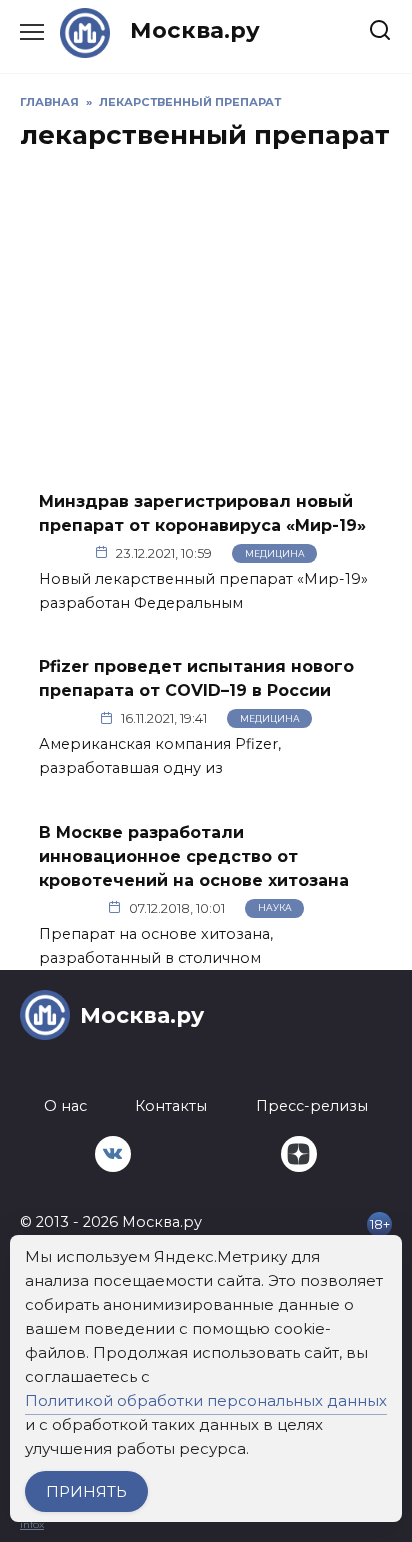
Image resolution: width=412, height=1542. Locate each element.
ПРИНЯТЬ (86, 1491)
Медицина (275, 553)
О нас (65, 1106)
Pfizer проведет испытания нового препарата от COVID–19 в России (196, 678)
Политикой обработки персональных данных (206, 1400)
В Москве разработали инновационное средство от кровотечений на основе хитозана (194, 855)
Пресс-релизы (312, 1106)
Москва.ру (195, 30)
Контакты (171, 1106)
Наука (275, 907)
